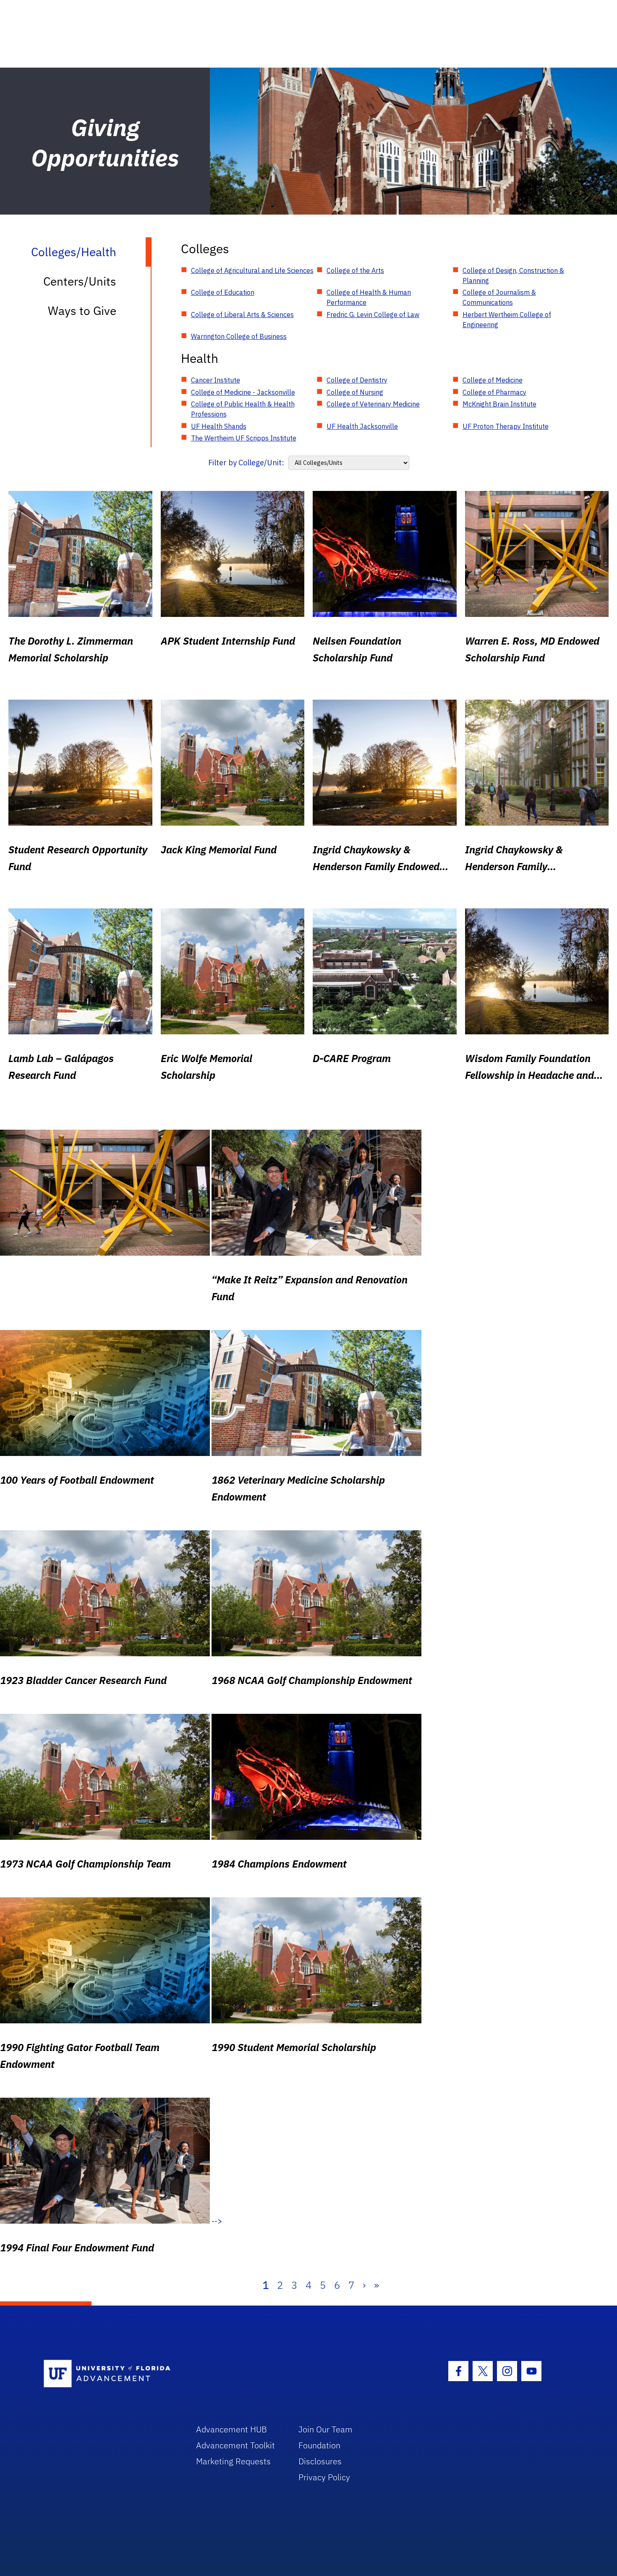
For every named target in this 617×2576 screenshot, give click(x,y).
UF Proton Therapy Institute (506, 426)
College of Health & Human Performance (369, 297)
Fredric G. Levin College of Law (373, 315)
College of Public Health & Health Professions (243, 409)
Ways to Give (82, 311)
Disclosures (320, 2461)
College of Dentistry (357, 380)
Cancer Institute (216, 380)
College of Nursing (355, 392)
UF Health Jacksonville (362, 426)
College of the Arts (355, 270)
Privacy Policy (324, 2477)
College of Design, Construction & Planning (513, 275)
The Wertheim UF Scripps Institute (244, 438)
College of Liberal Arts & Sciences (242, 315)
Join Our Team (325, 2429)
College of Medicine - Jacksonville (243, 392)
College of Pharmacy (494, 392)
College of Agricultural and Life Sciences (252, 270)
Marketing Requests (233, 2461)
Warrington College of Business (239, 336)
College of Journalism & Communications (499, 297)
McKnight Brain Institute (499, 404)
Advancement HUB (231, 2429)
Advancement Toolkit (235, 2445)
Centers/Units (80, 281)
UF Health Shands (219, 426)
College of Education (223, 292)
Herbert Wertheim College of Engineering (507, 320)
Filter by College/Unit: (246, 463)
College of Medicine (493, 380)
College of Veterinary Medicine (373, 404)
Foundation (319, 2445)
